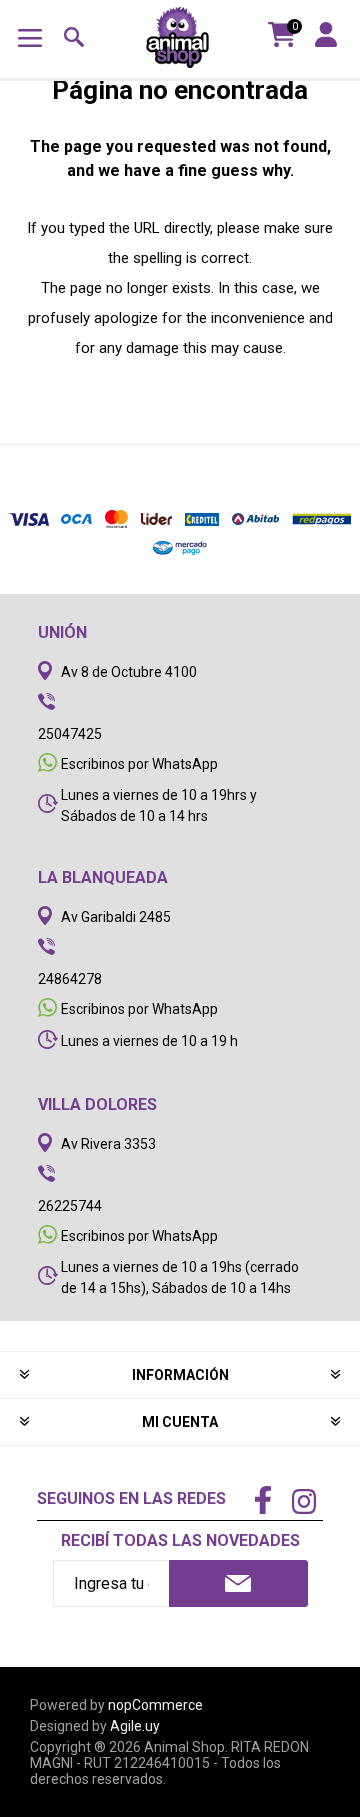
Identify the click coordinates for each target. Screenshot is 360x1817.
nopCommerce (155, 1705)
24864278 (70, 979)
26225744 (70, 1206)
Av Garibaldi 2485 (116, 917)
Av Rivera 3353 (108, 1144)
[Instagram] (304, 1504)
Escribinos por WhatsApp (139, 764)
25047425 (70, 734)
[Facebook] (263, 1502)
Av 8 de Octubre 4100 (129, 672)
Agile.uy (135, 1726)
